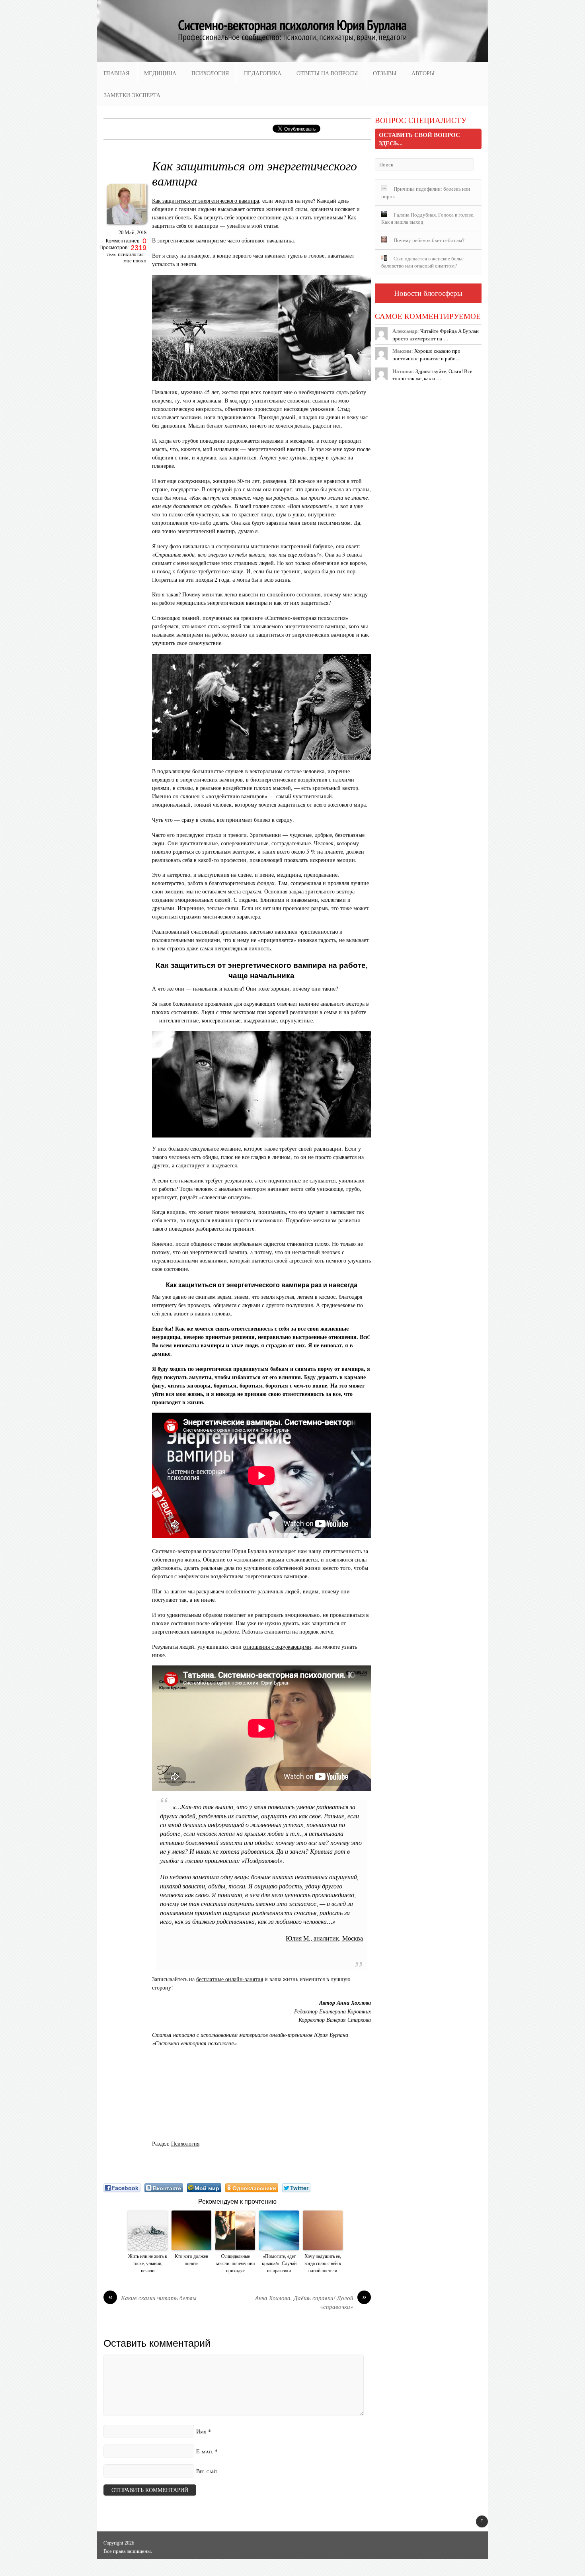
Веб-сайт (207, 2471)
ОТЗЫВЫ (385, 73)
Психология (210, 73)
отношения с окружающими (277, 1647)
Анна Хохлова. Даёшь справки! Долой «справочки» (311, 2302)
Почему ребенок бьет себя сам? (429, 240)
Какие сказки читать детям (153, 2298)
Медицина (160, 73)
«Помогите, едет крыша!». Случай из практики (279, 2263)
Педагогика (263, 73)
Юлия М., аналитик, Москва (324, 1938)
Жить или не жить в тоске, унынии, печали (148, 2263)
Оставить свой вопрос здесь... (419, 139)
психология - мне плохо (132, 257)
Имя (201, 2431)
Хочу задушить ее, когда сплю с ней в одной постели (323, 2263)
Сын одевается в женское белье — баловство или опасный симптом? (426, 262)
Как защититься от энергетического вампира (206, 200)
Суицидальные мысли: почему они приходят (235, 2263)
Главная (116, 73)
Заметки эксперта (132, 95)
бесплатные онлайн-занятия (230, 1979)
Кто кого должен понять (191, 2259)
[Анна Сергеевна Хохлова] (127, 226)
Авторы (423, 73)
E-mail (205, 2451)
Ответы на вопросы (327, 73)
